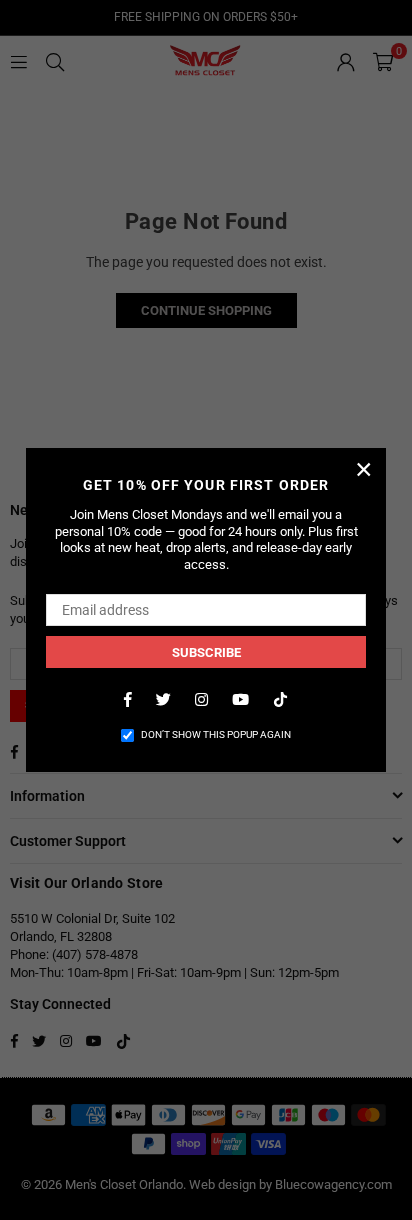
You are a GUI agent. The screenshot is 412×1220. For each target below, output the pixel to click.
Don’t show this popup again (216, 734)
